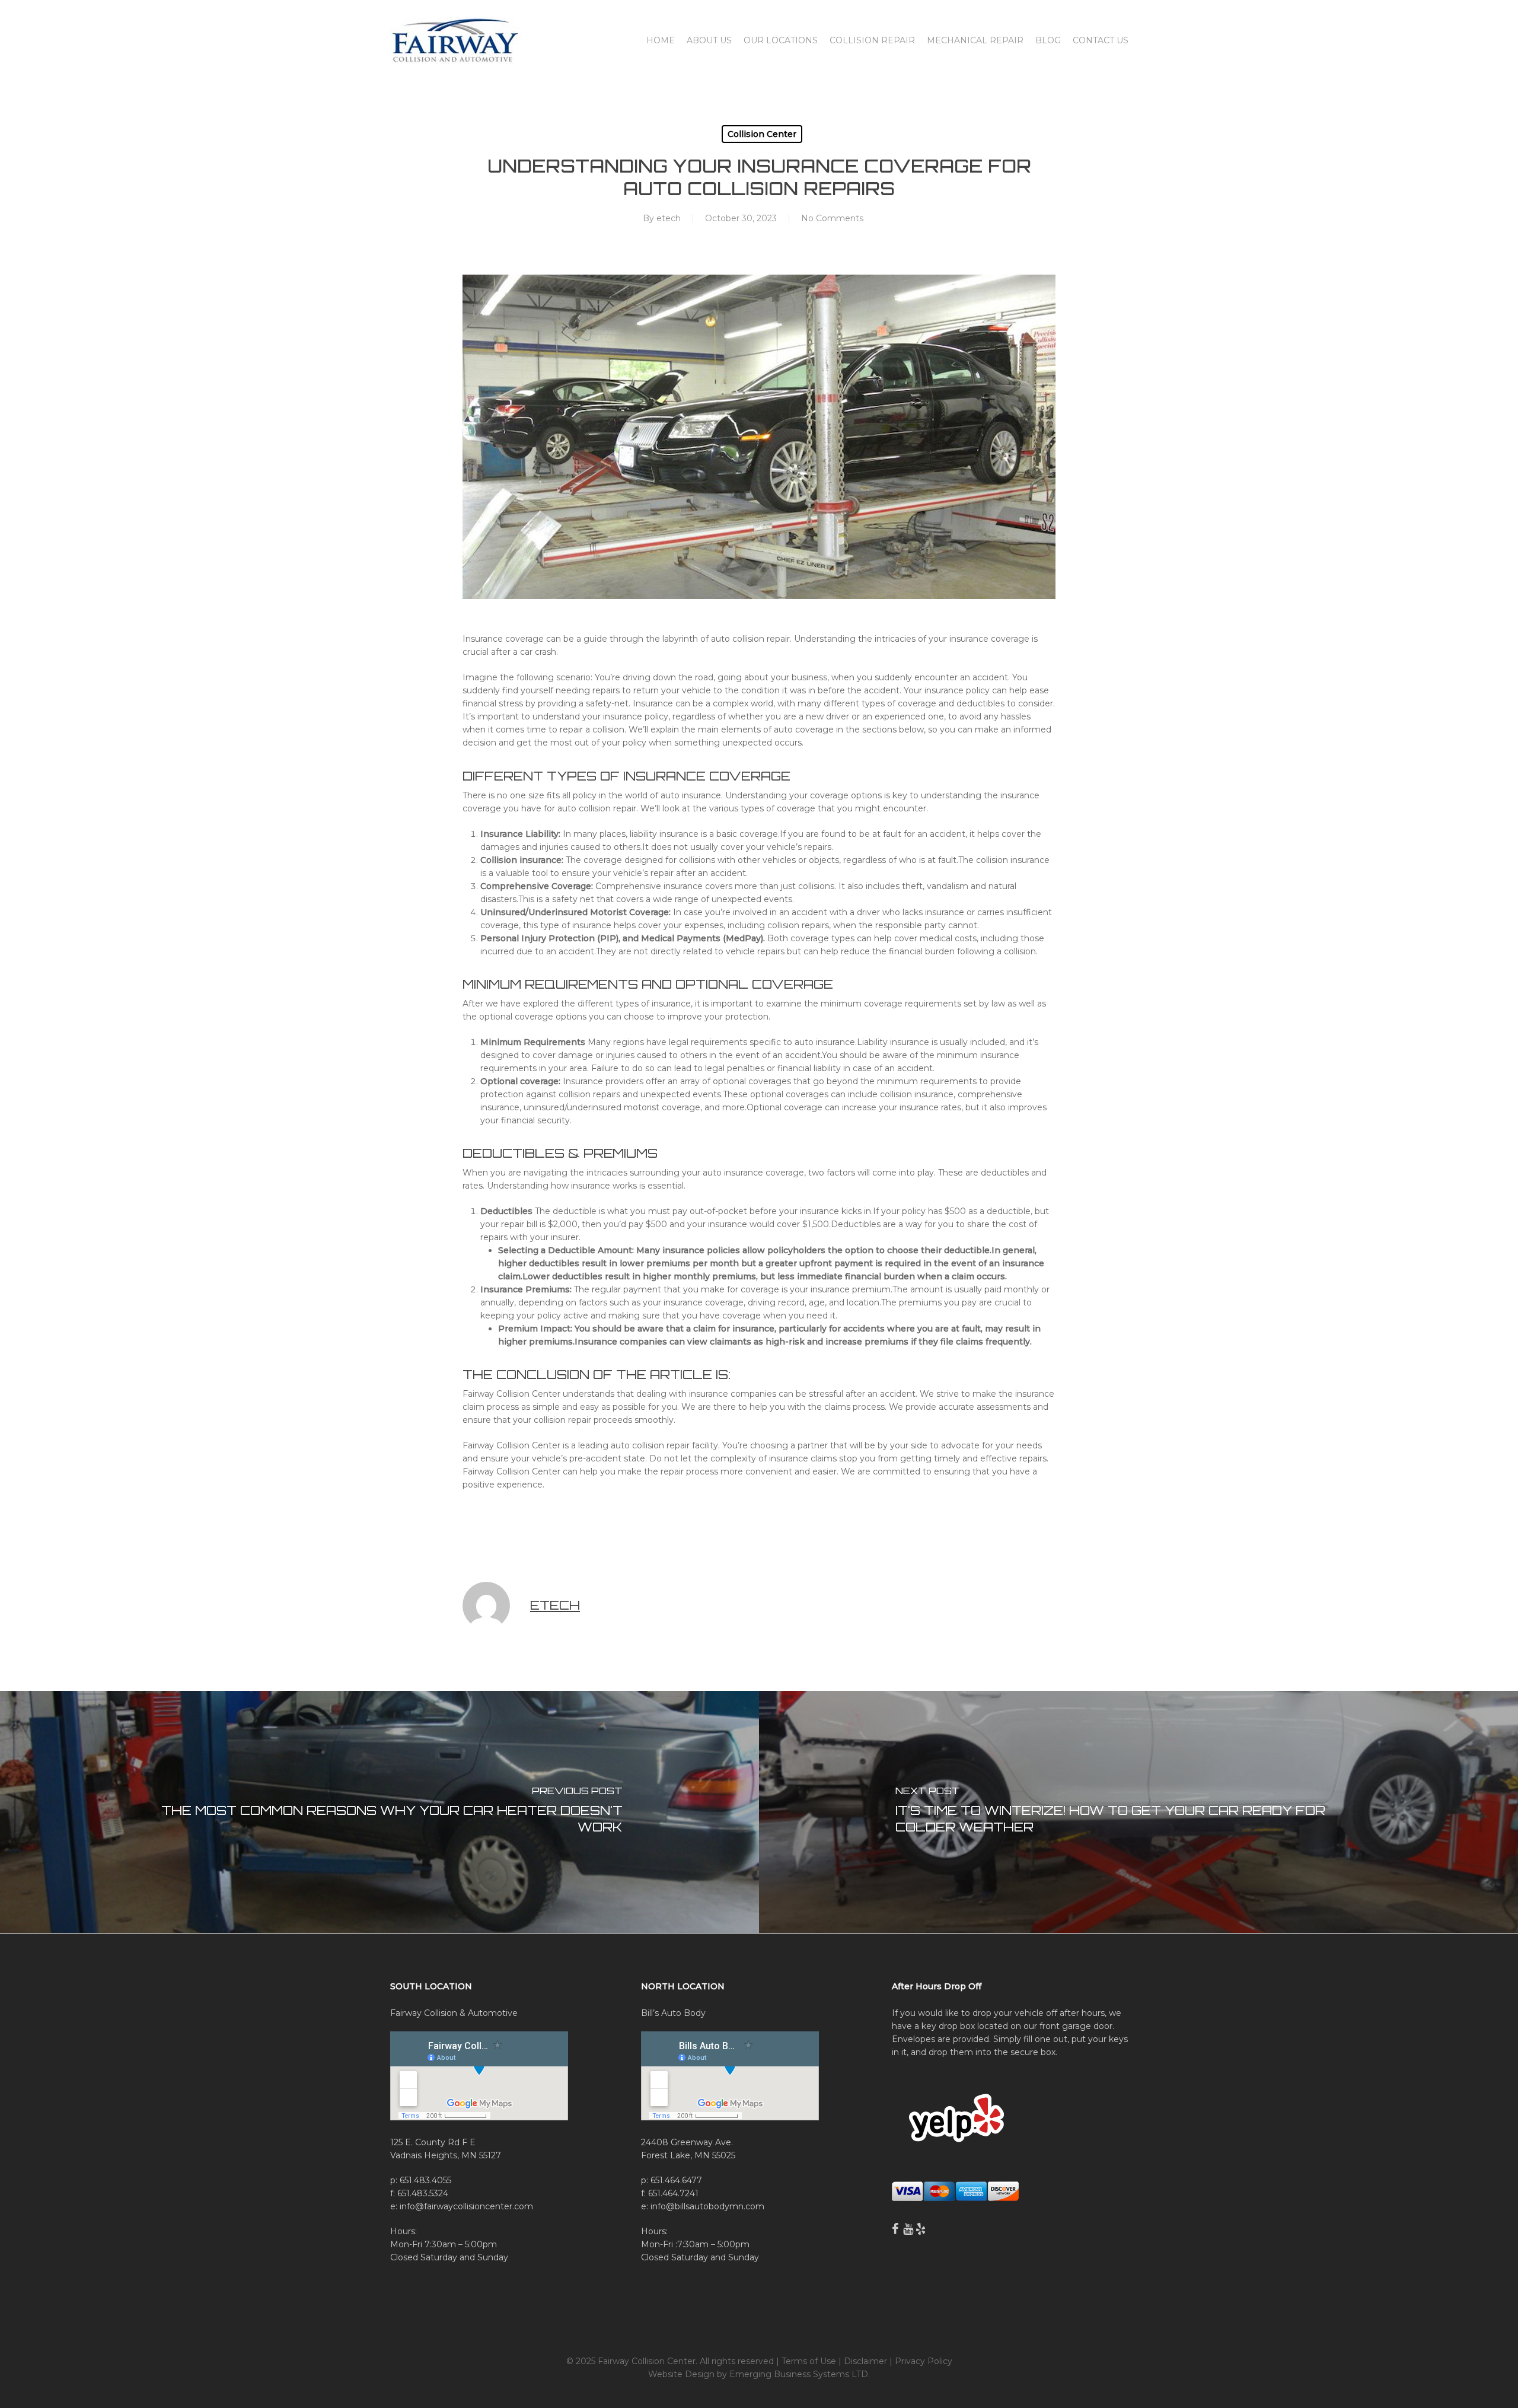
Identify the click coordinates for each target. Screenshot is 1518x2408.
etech (669, 218)
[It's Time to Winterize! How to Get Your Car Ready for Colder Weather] (1138, 1812)
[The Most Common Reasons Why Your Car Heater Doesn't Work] (379, 1812)
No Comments (832, 218)
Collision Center (762, 134)
